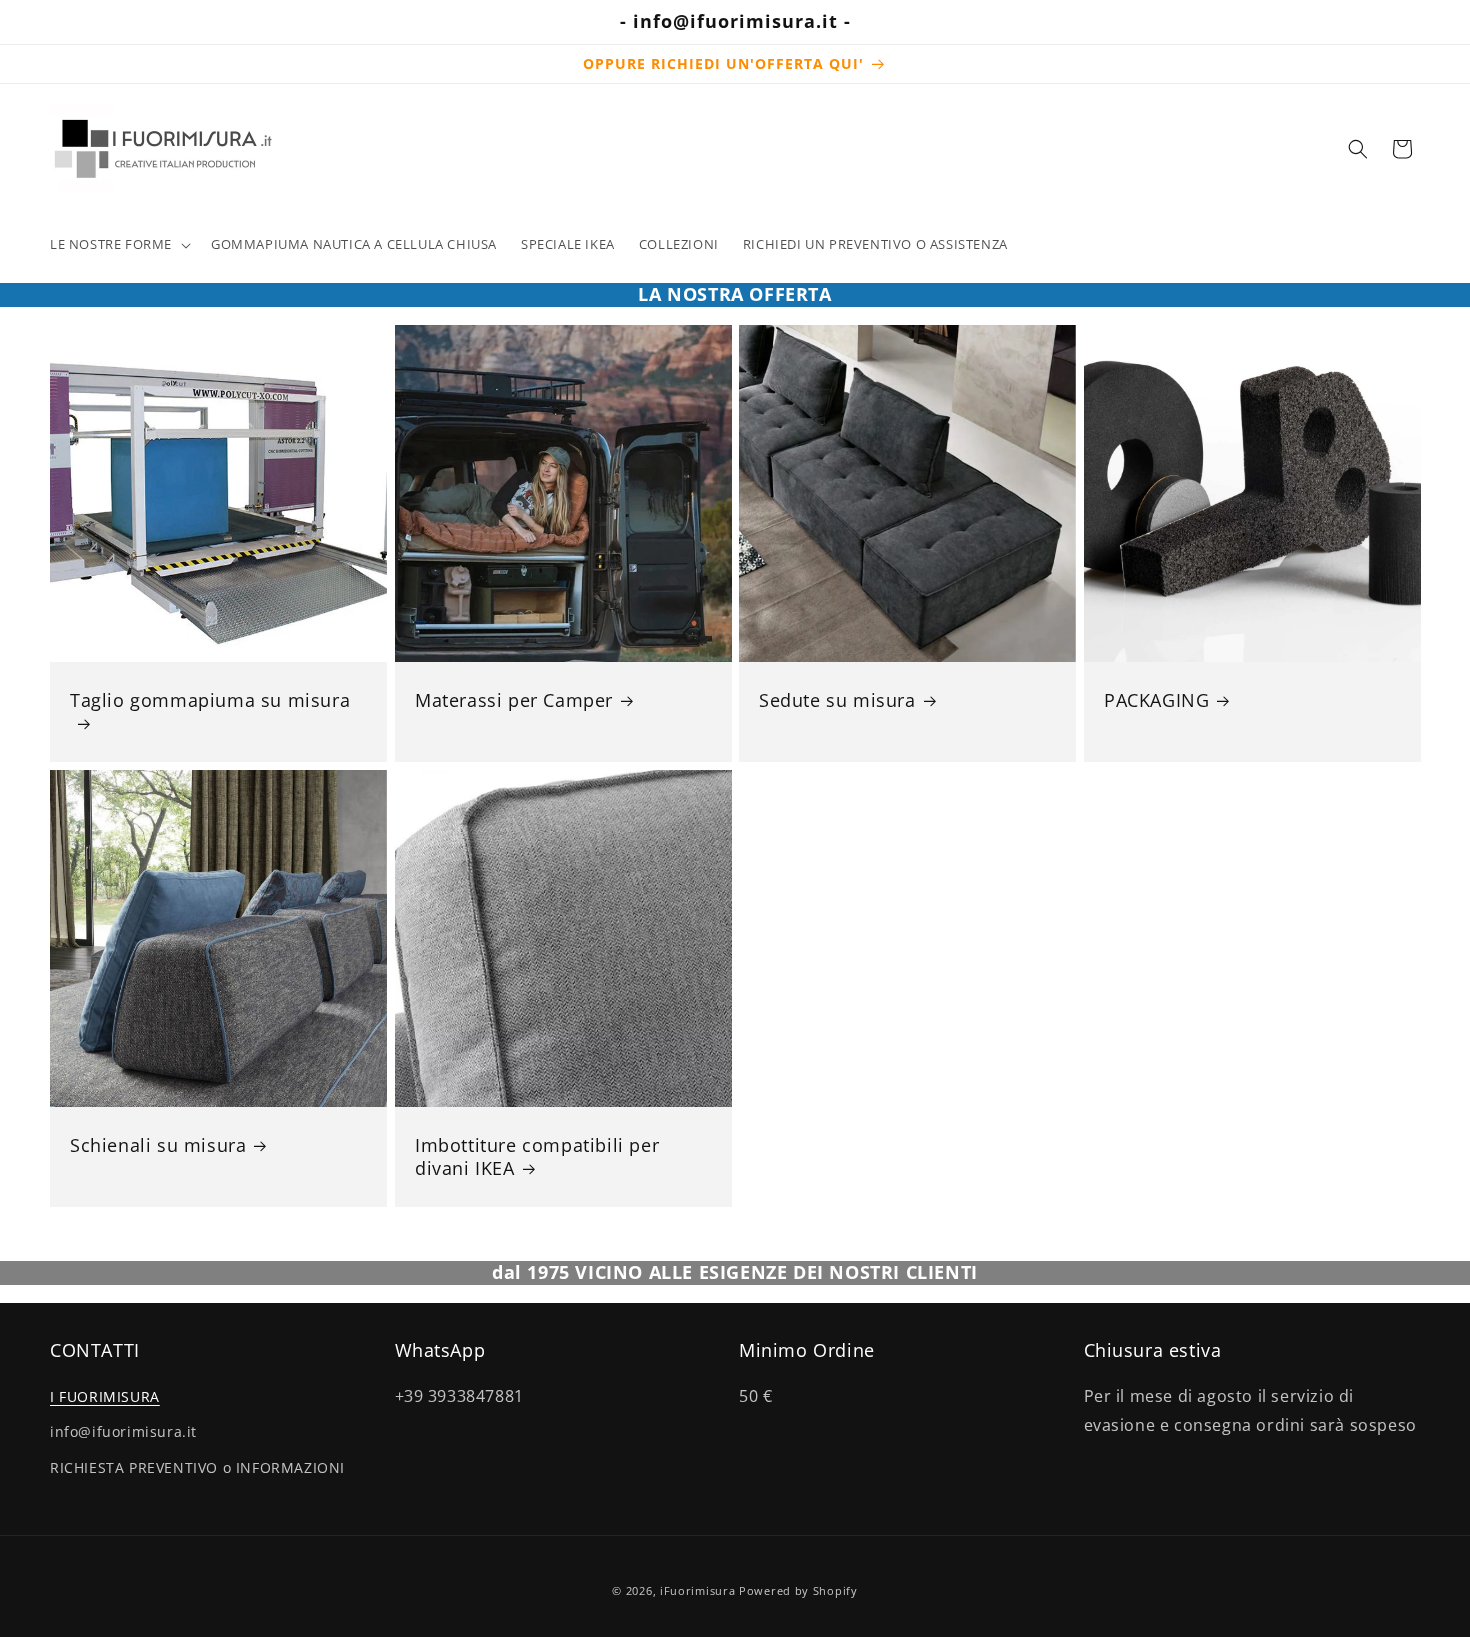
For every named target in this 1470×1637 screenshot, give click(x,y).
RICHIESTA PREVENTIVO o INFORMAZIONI (197, 1466)
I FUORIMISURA (105, 1396)
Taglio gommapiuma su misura (210, 699)
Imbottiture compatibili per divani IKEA (537, 1156)
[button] (118, 244)
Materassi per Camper (514, 699)
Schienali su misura (158, 1144)
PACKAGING (1156, 699)
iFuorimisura (697, 1590)
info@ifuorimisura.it (123, 1431)
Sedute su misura (837, 699)
